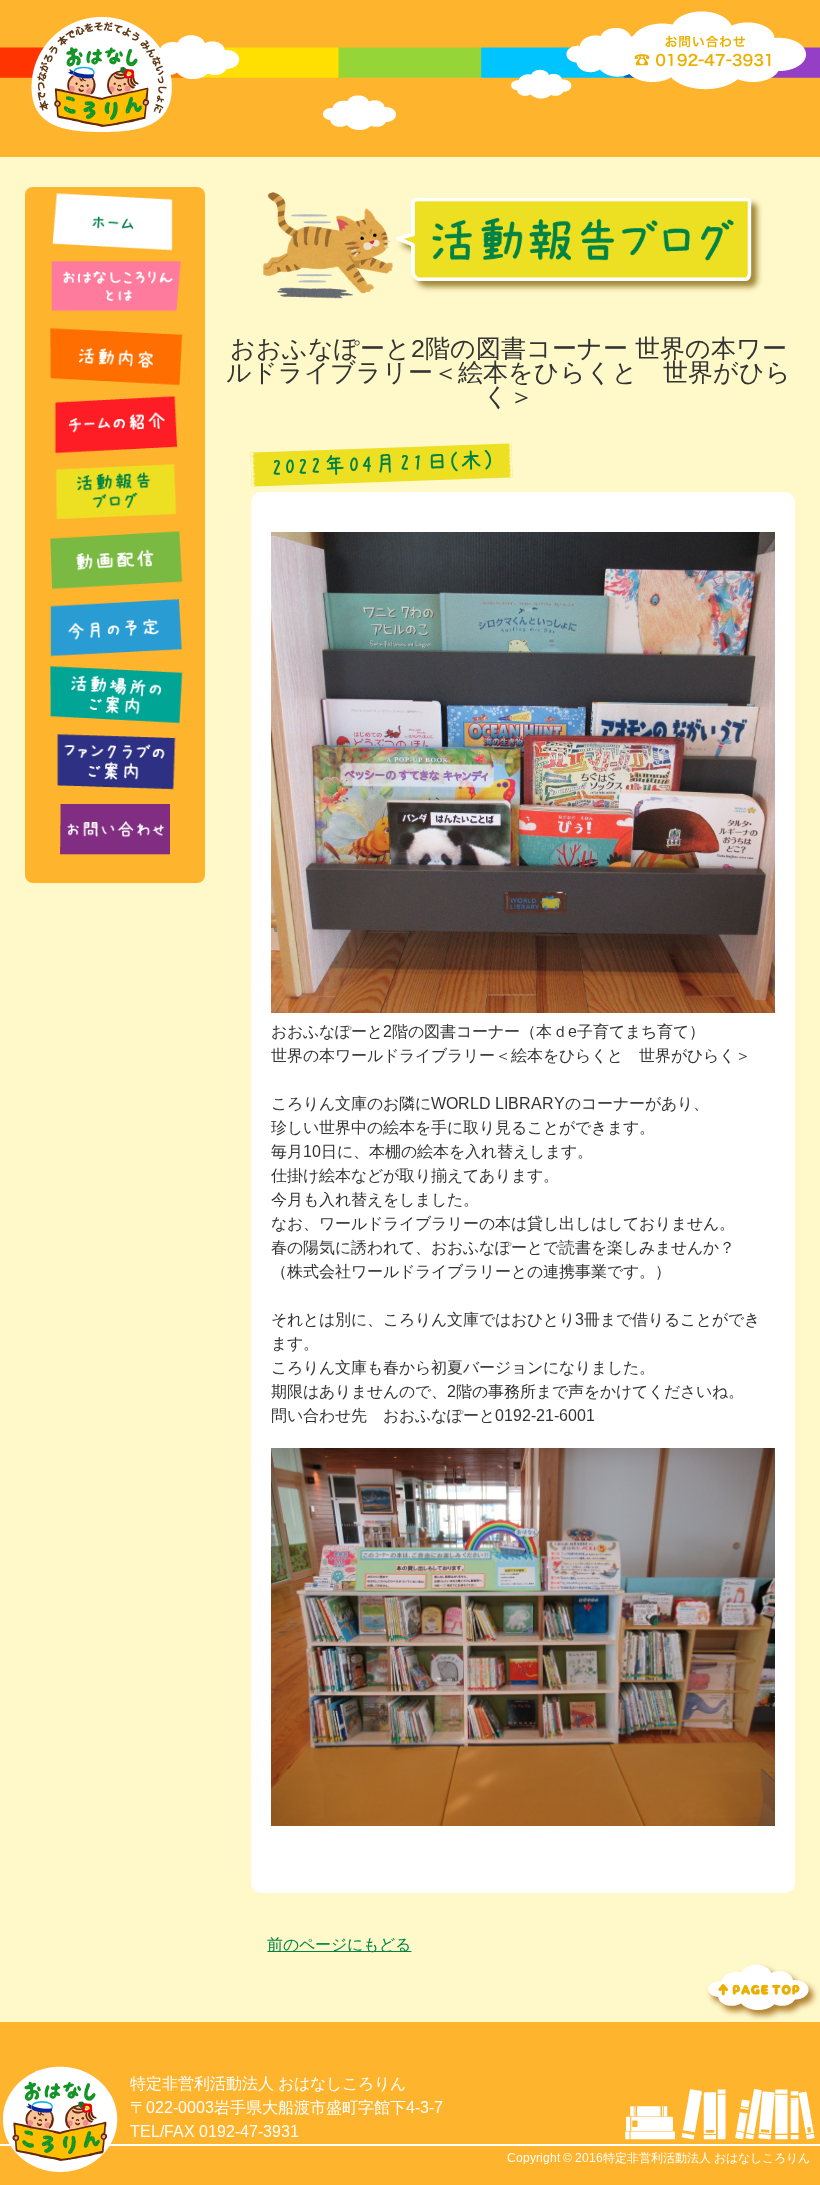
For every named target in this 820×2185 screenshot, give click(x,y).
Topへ (760, 1989)
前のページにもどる (339, 1944)
